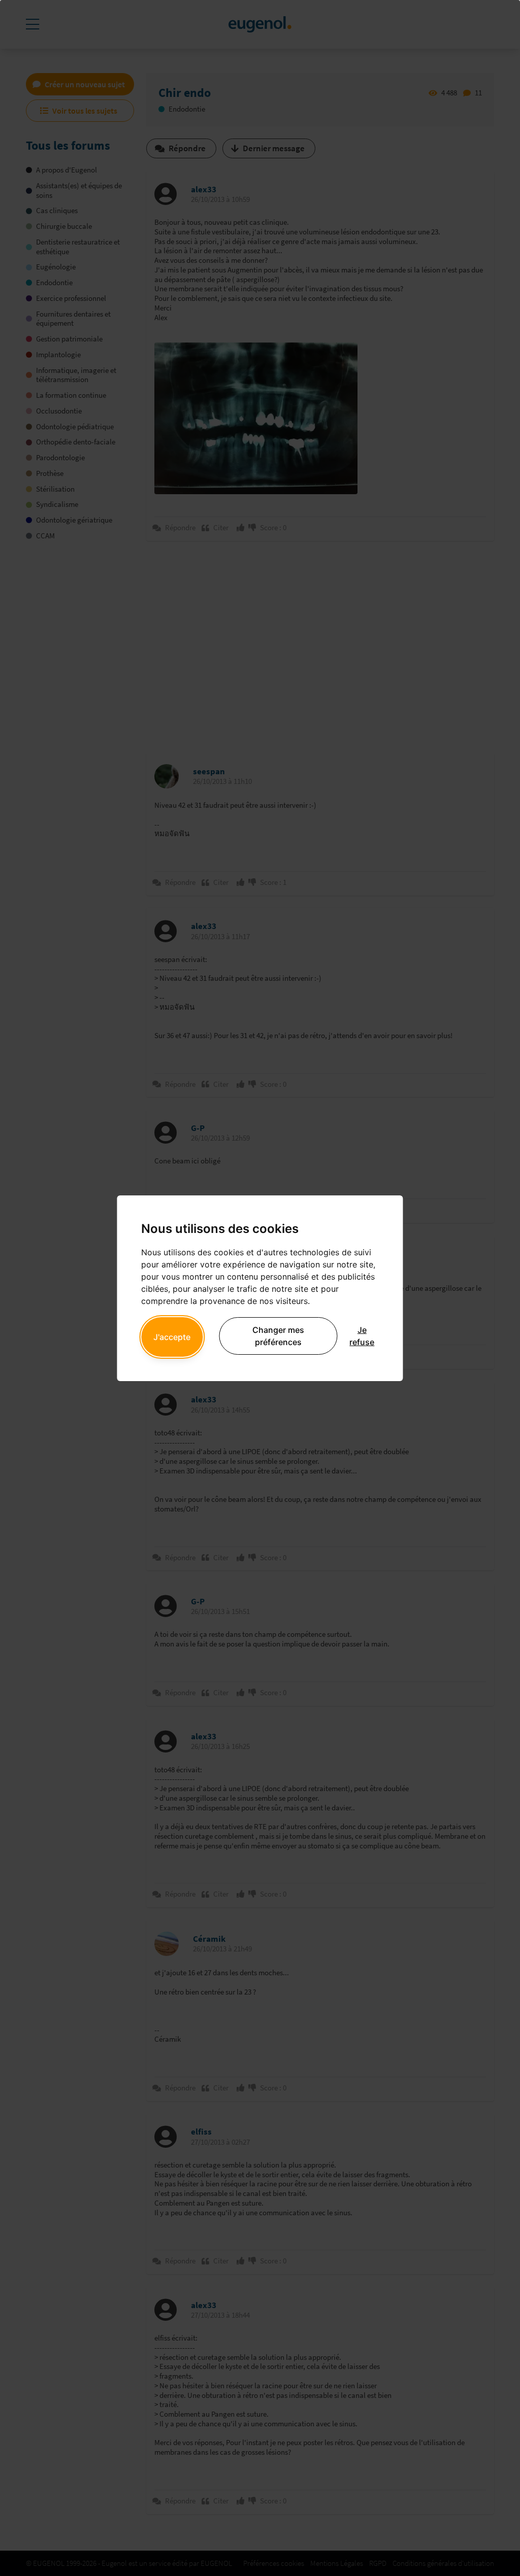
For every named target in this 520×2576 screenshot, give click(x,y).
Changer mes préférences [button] (278, 1336)
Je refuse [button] (362, 1336)
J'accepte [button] (172, 1337)
